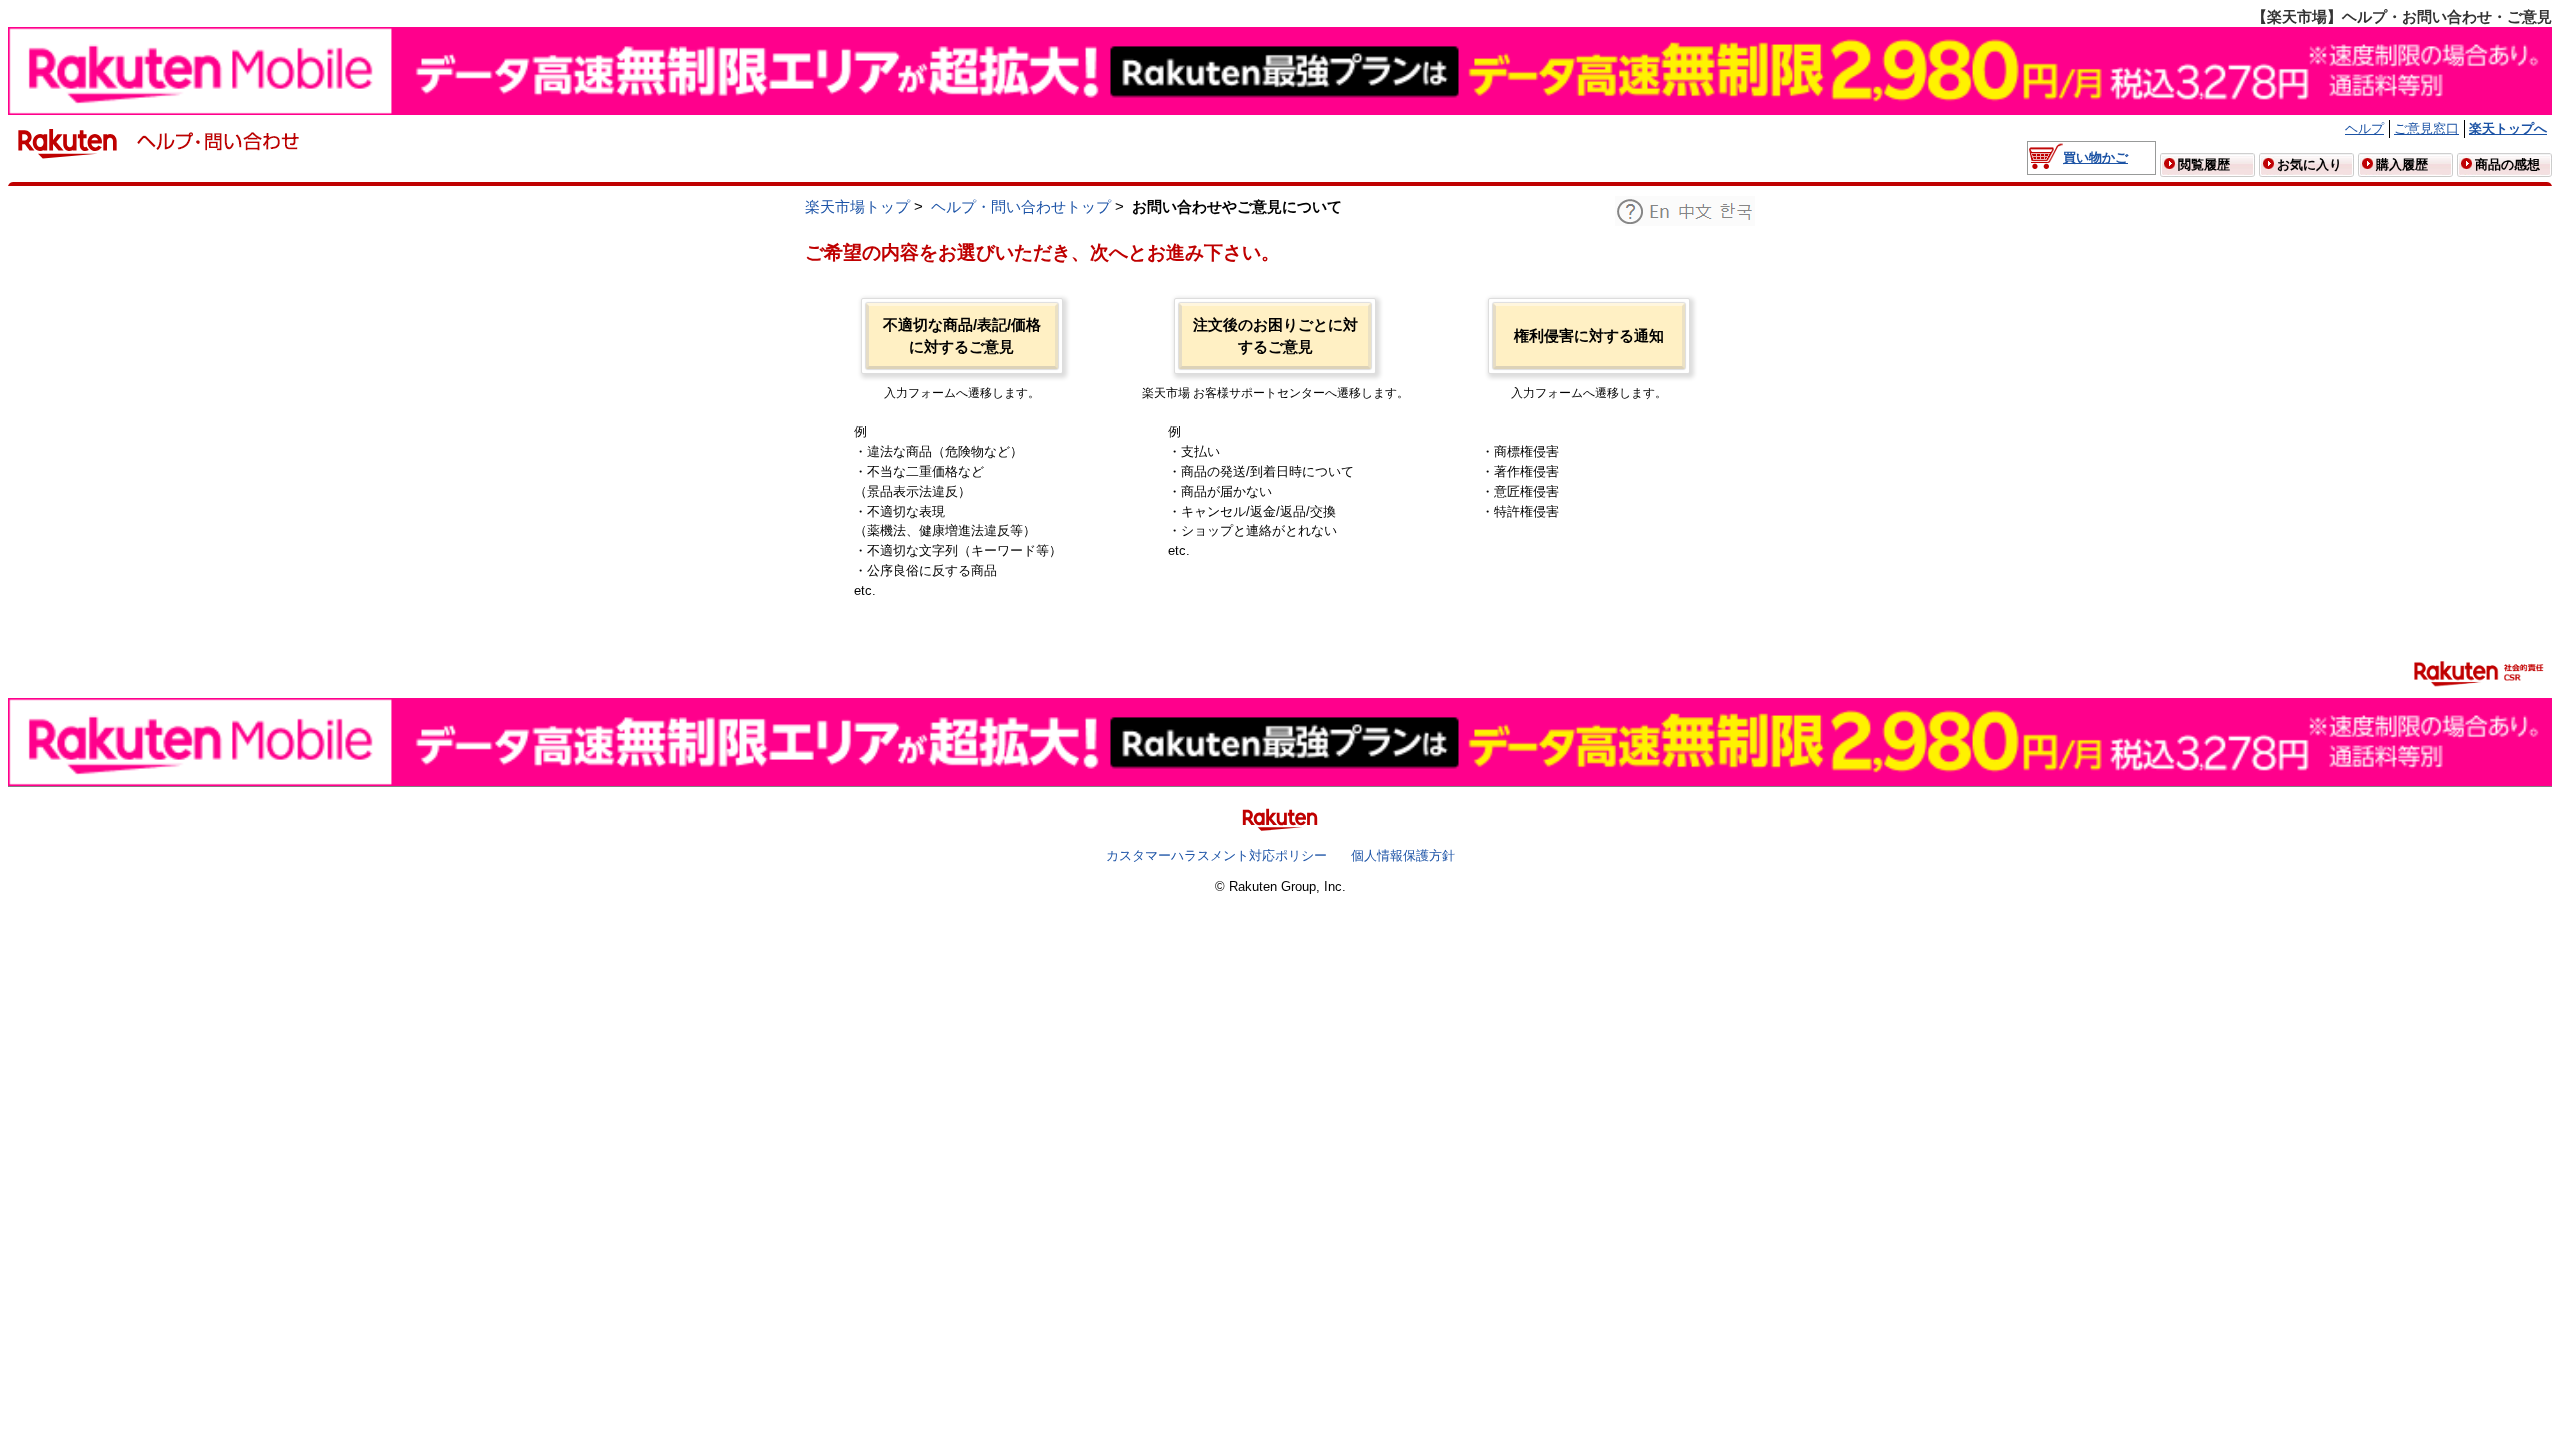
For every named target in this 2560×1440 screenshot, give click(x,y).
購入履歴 (2402, 164)
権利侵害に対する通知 (1589, 336)
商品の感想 (2507, 164)
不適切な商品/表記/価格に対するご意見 (962, 336)
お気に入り (2309, 164)
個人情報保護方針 (1403, 855)
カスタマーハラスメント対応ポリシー (1216, 855)
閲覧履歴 (2204, 164)
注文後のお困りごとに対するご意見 (1275, 336)
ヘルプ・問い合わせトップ (1021, 207)
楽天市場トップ (857, 207)
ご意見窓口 (2426, 128)
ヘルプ (2364, 128)
